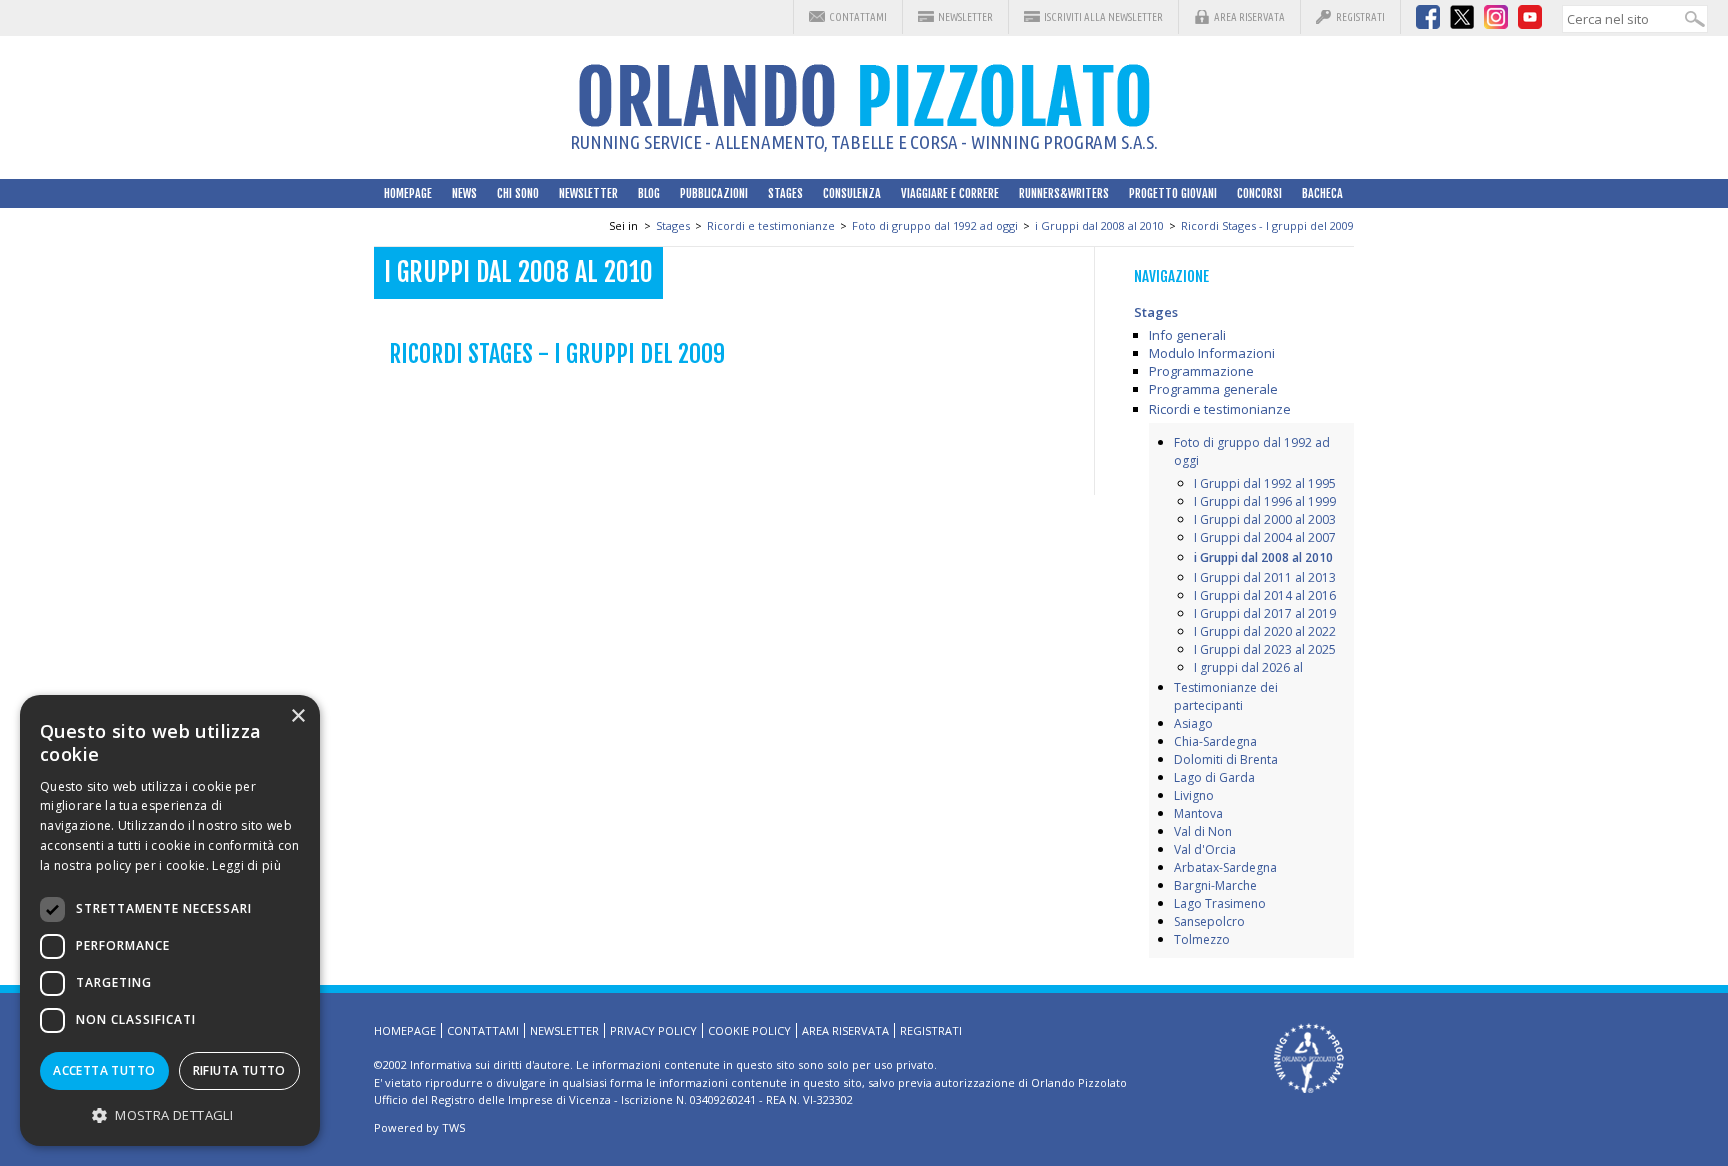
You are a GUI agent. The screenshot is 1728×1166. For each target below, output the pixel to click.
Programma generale (1213, 389)
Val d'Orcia (1205, 849)
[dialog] (170, 920)
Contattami (858, 17)
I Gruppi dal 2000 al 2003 (1265, 519)
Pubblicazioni (714, 193)
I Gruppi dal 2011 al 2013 (1265, 577)
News (464, 193)
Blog (649, 193)
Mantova (1198, 813)
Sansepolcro (1209, 921)
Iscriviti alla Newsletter (1103, 17)
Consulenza (852, 193)
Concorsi (1259, 193)
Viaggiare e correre (950, 193)
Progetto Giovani (1173, 193)
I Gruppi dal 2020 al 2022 (1265, 631)
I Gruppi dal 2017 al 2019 (1265, 613)
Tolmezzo (1202, 939)
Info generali (1187, 335)
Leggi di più (246, 865)
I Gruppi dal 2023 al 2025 (1265, 649)
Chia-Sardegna (1215, 741)
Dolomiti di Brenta (1226, 759)
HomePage (408, 193)
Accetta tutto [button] (104, 1070)
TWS (453, 1127)
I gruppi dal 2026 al (1248, 667)
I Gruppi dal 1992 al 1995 (1265, 483)
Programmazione (1201, 371)
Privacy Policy (653, 1030)
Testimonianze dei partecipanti (1226, 696)
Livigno (1194, 795)
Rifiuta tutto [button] (239, 1070)
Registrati (1360, 17)
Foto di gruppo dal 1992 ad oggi (935, 225)
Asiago (1193, 723)
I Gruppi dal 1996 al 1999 (1265, 501)
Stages (785, 193)
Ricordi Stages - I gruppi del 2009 (1267, 225)
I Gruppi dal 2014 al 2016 (1265, 595)
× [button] (297, 716)
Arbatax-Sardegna (1225, 867)
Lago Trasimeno (1220, 903)
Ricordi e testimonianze (771, 225)
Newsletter (965, 17)
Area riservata (1249, 17)
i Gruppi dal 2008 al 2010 (1099, 225)
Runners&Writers (1064, 193)
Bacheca (1322, 193)
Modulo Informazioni (1212, 353)
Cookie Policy (749, 1030)
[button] (170, 1114)
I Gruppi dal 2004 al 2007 (1265, 537)
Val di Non (1203, 831)
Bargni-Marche (1215, 885)
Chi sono (518, 193)
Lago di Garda (1214, 777)
